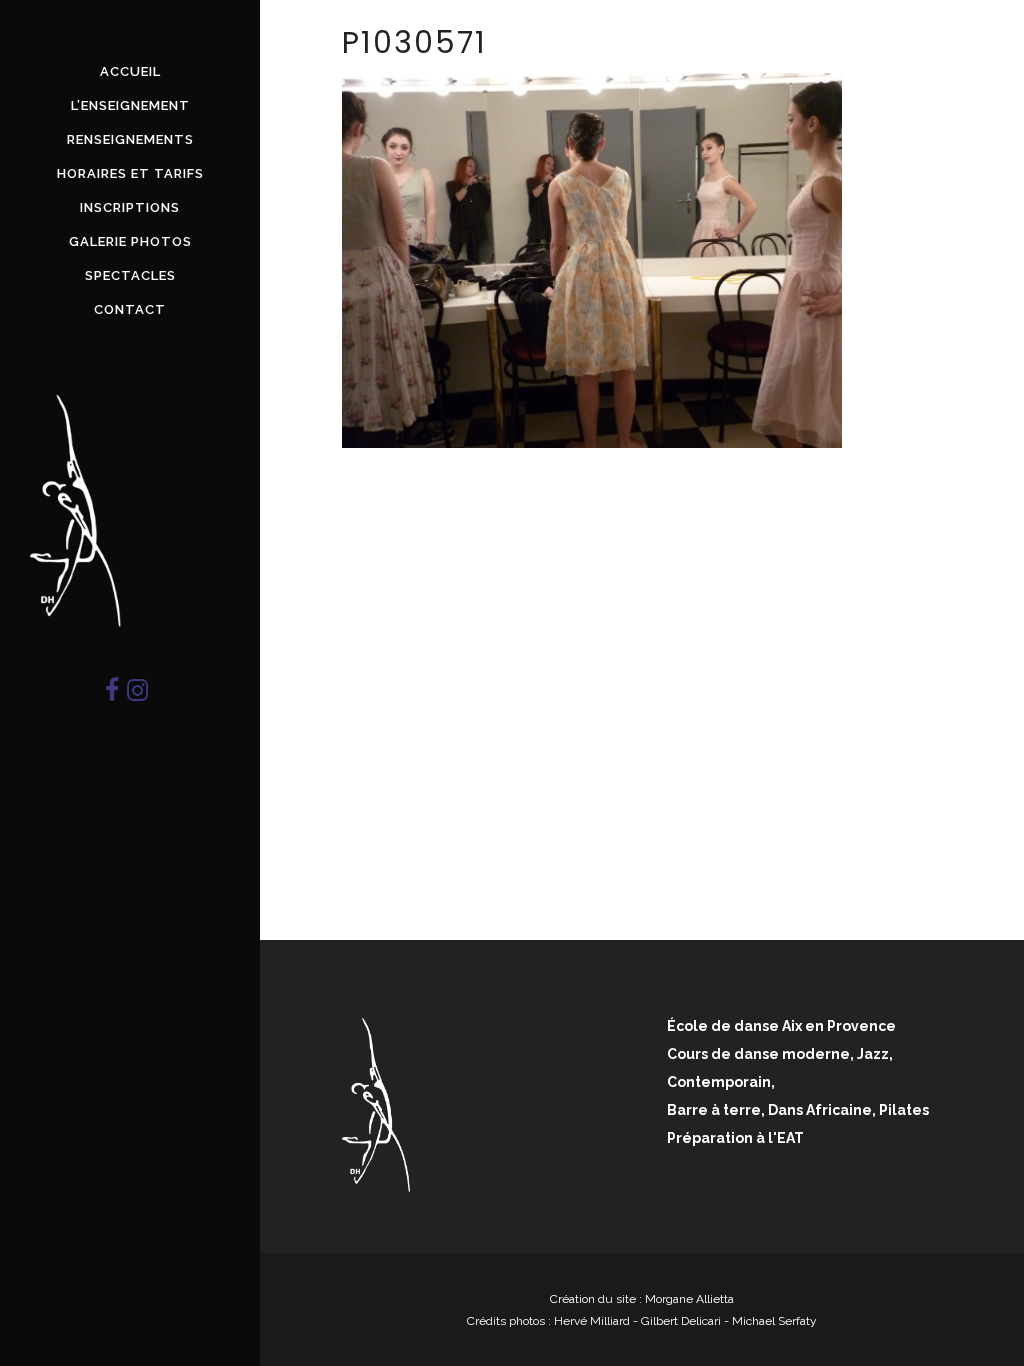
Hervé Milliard (592, 1321)
